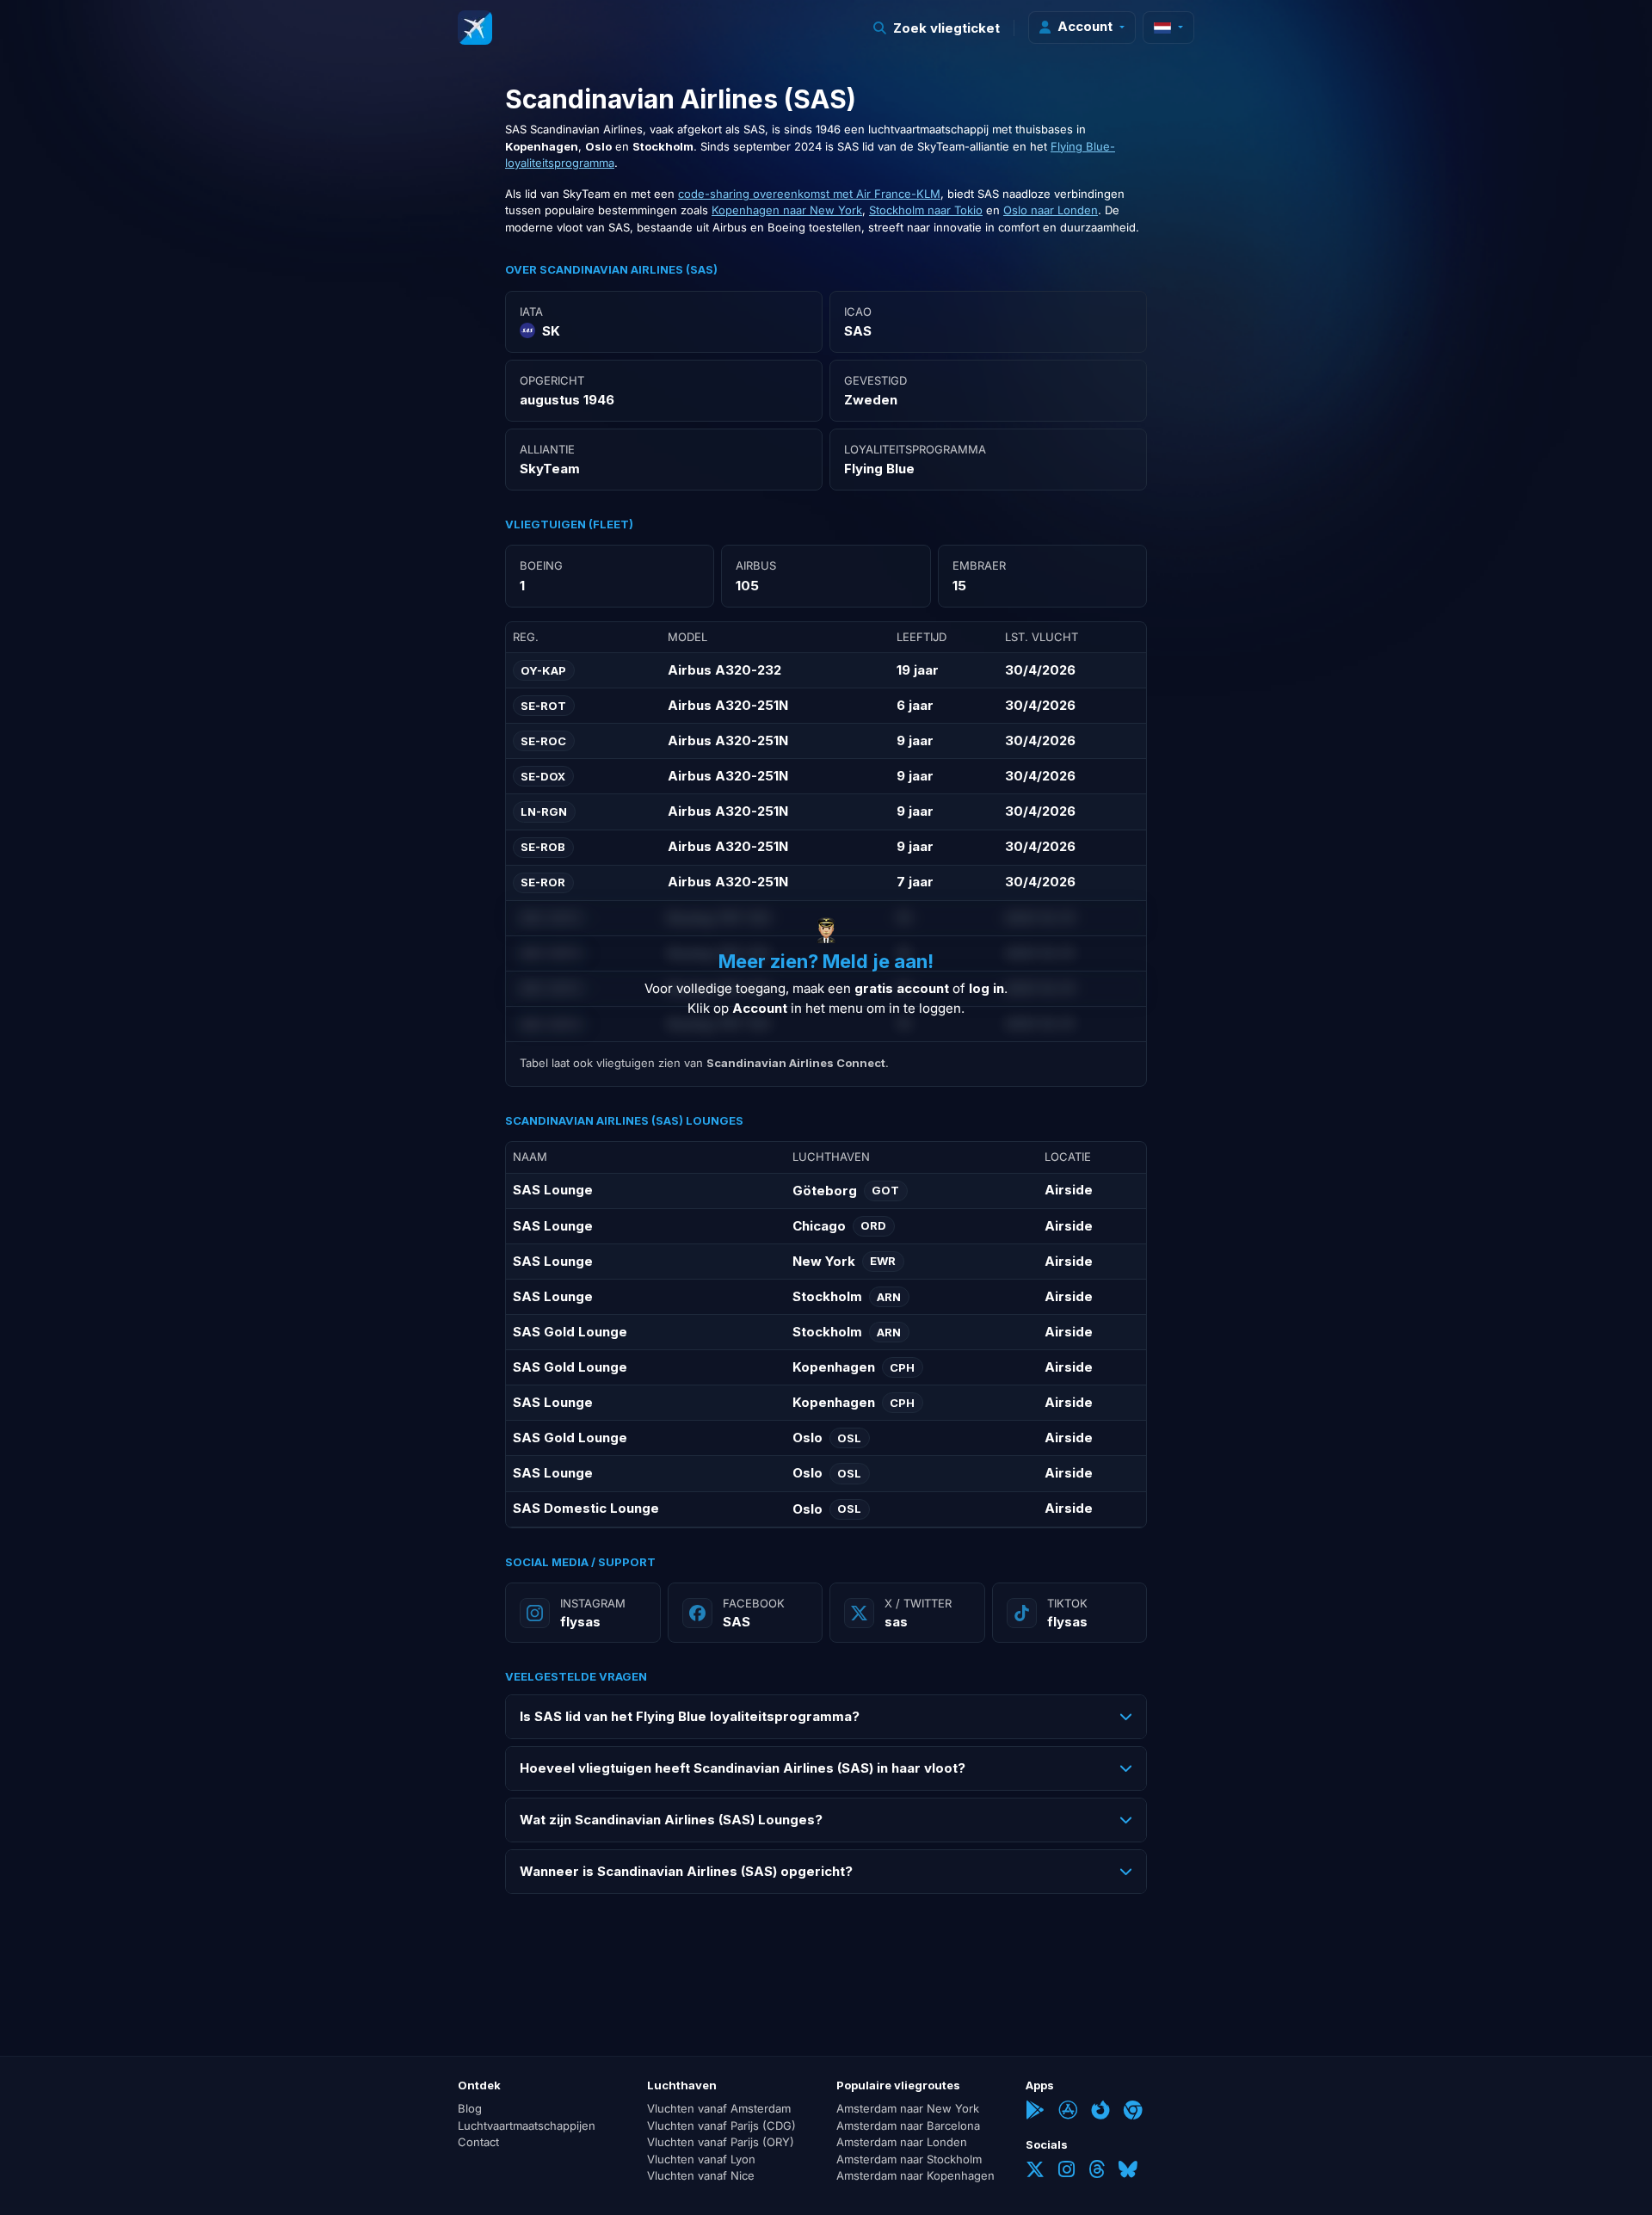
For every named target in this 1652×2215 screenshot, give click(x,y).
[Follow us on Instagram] (1066, 2172)
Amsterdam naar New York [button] (908, 2109)
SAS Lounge (553, 1190)
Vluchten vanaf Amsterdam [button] (719, 2109)
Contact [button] (478, 2143)
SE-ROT (543, 706)
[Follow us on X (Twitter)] (1035, 2172)
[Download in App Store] (1068, 2113)
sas (896, 1622)
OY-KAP (543, 670)
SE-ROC (543, 741)
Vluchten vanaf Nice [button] (701, 2176)
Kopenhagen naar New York (787, 210)
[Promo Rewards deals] (475, 28)
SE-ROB (543, 847)
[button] (937, 28)
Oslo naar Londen (1051, 210)
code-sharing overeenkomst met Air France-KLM (809, 194)
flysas (580, 1622)
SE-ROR (543, 882)
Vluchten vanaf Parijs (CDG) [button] (721, 2126)
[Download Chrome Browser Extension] (1133, 2113)
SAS (737, 1622)
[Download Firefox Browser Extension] (1100, 2113)
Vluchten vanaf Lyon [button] (701, 2159)
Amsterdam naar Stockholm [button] (909, 2159)
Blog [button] (470, 2109)
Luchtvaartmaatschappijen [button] (527, 2126)
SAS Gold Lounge (570, 1332)
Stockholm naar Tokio (926, 210)
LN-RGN (544, 811)
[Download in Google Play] (1035, 2113)
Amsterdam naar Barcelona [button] (908, 2126)
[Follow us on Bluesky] (1128, 2172)
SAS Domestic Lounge (586, 1508)
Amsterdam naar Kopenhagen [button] (915, 2176)
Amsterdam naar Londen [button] (902, 2143)
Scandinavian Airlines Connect (796, 1063)
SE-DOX (543, 776)
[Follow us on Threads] (1097, 2172)
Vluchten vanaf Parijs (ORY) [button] (721, 2143)
